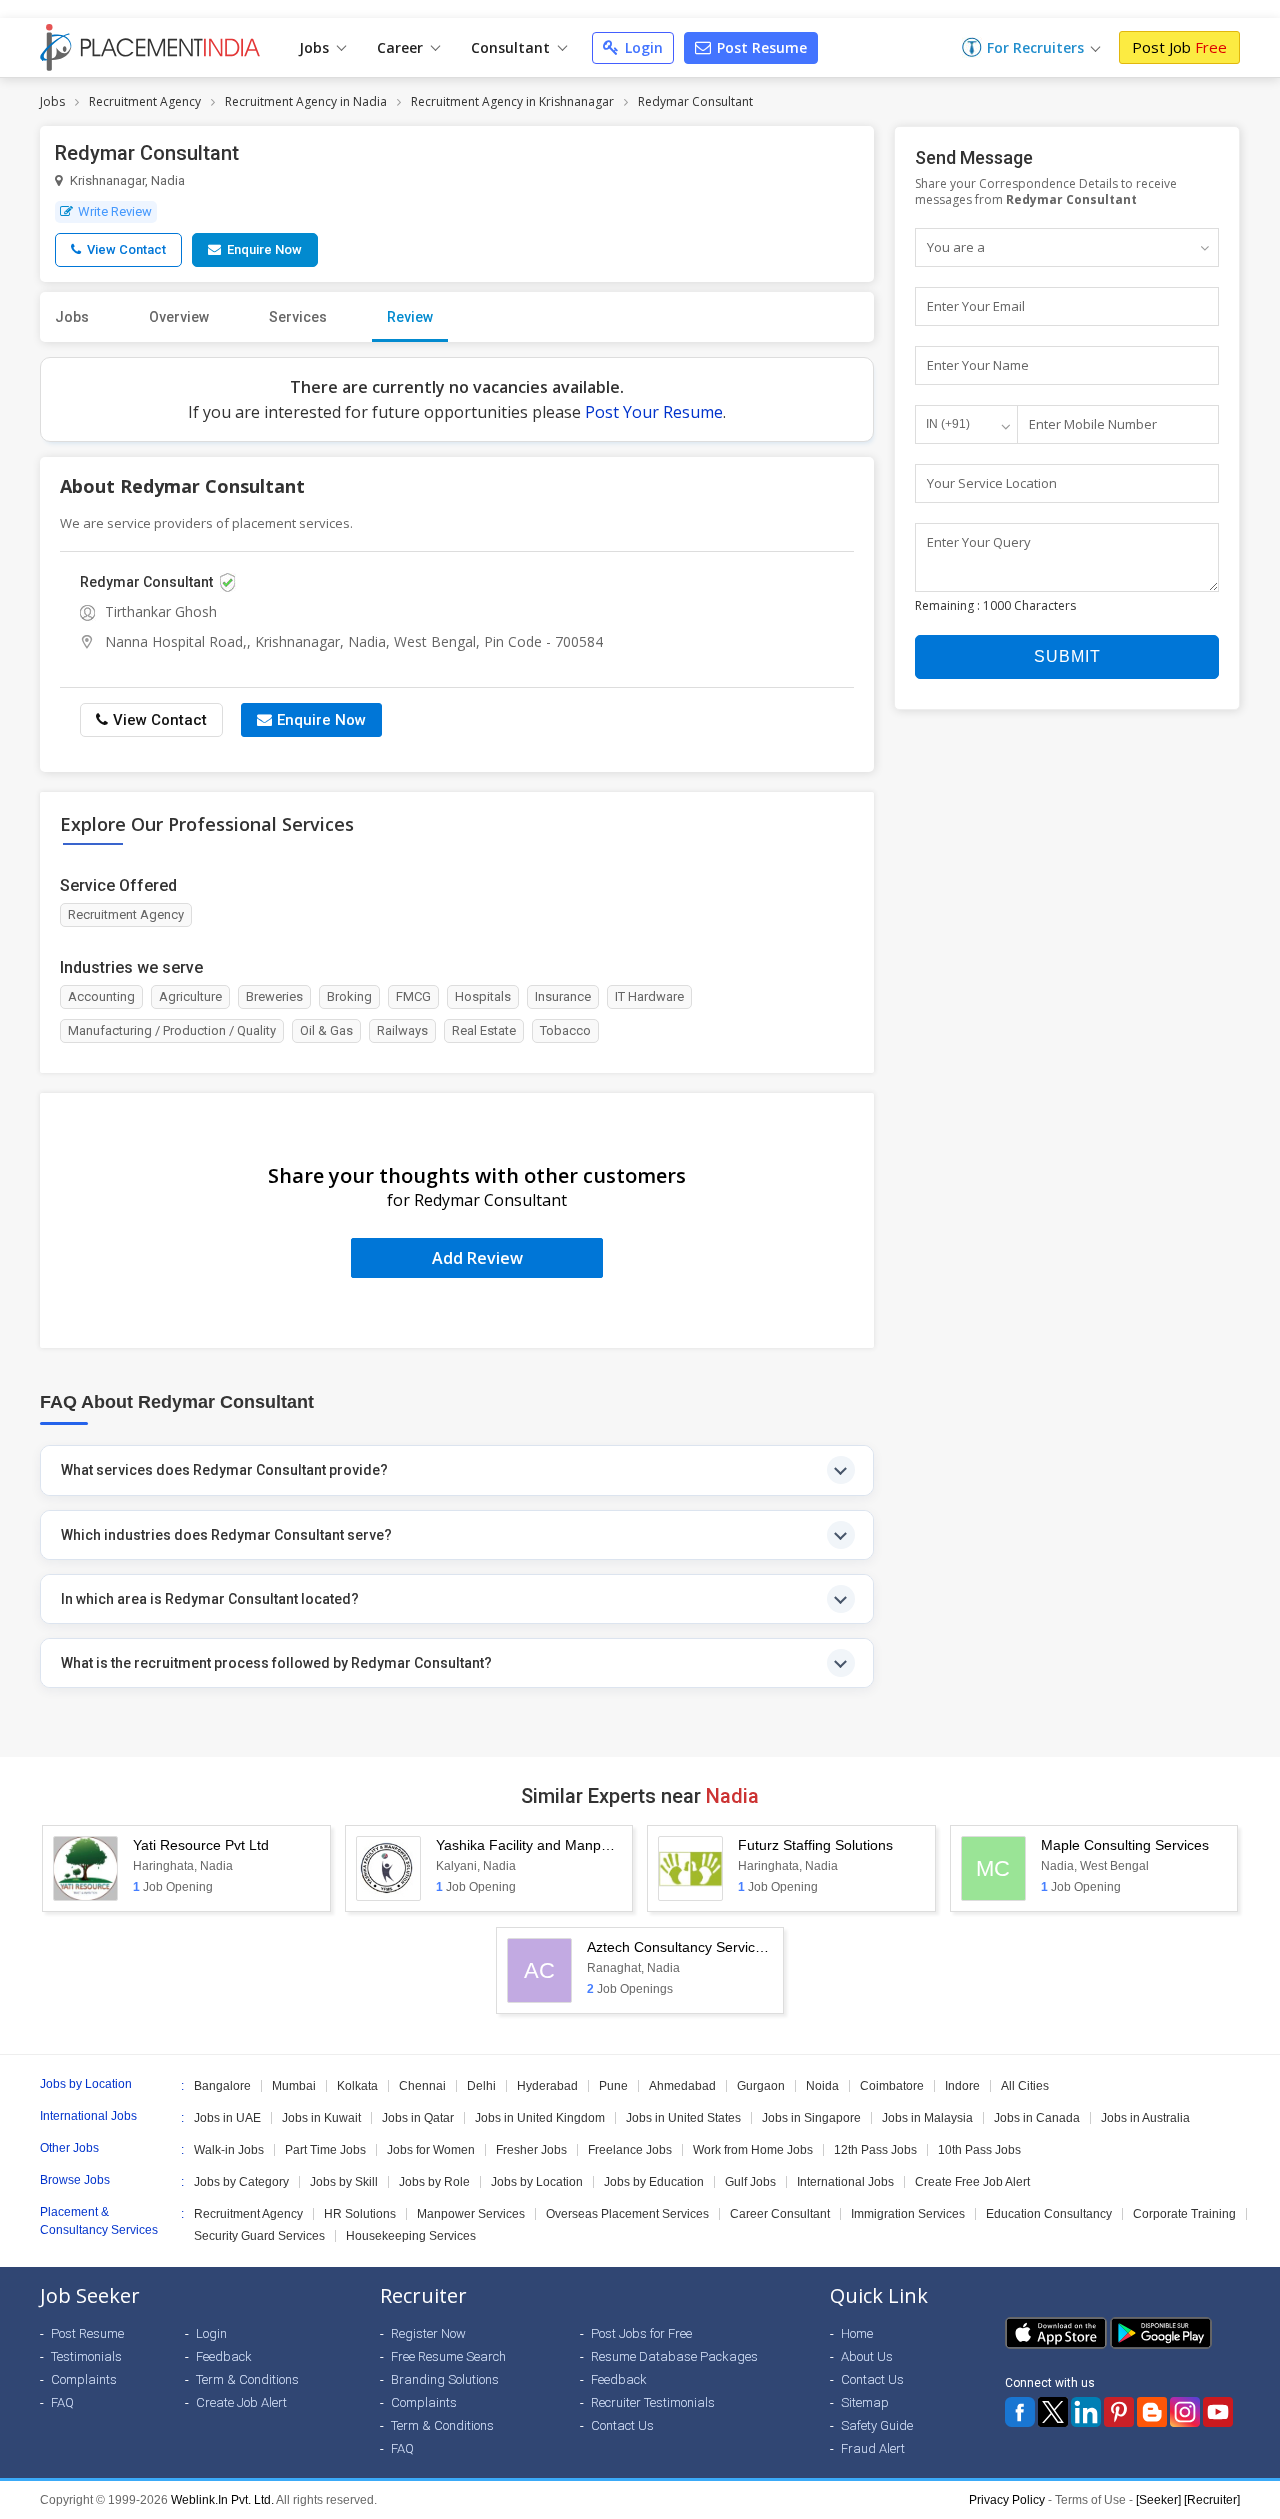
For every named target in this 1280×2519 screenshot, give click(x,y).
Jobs (316, 47)
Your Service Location (992, 483)
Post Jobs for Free (641, 2333)
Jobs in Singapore (811, 2118)
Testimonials (86, 2356)
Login (642, 47)
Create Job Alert (241, 2402)
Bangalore (222, 2086)
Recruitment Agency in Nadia (306, 101)
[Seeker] (1158, 2500)
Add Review (477, 1258)
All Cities (1025, 2086)
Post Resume (760, 47)
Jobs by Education (654, 2182)
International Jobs (845, 2182)
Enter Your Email (976, 306)
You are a (956, 247)
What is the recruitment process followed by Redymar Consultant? (276, 1663)
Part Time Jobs (325, 2150)
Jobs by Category (241, 2182)
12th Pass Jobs (875, 2150)
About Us (867, 2356)
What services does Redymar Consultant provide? (224, 1470)
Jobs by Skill (344, 2182)
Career (402, 47)
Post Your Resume (654, 412)
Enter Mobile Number (1093, 424)
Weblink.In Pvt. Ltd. (222, 2500)
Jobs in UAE (227, 2118)
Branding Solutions (445, 2379)
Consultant (512, 47)
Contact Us (622, 2425)
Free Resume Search (448, 2356)
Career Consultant (780, 2214)
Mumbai (294, 2086)
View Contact (125, 249)
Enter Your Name (978, 365)
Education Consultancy (1049, 2214)
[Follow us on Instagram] (1185, 2412)
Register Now (428, 2333)
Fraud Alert (873, 2448)
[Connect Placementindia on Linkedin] (1086, 2412)
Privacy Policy (1007, 2500)
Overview (179, 317)
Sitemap (865, 2402)
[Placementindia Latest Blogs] (1152, 2412)
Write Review (115, 211)
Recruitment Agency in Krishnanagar (512, 101)
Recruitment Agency (145, 101)
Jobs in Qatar (418, 2118)
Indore (962, 2086)
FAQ (62, 2402)
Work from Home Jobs (753, 2150)
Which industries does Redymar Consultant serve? (226, 1535)
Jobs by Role (434, 2182)
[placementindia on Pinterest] (1119, 2412)
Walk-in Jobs (229, 2150)
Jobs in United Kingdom (540, 2118)
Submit (1067, 656)
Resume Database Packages (674, 2356)
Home (857, 2333)
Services (298, 317)
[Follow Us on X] (1053, 2412)
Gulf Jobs (750, 2182)
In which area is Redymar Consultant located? (210, 1599)
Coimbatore (892, 2086)
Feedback (224, 2356)
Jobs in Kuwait (321, 2118)
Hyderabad (547, 2086)
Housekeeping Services (411, 2236)
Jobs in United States (683, 2118)
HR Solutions (360, 2214)
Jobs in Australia (1145, 2118)
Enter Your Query (979, 542)
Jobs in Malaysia (927, 2118)
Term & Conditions (247, 2379)
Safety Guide (877, 2425)
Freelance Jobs (630, 2150)
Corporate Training (1184, 2214)
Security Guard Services (259, 2236)
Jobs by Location (537, 2182)
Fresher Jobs (531, 2150)
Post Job (1179, 47)
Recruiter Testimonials (653, 2402)
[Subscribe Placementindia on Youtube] (1218, 2412)
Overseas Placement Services (627, 2214)
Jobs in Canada (1037, 2118)
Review (410, 317)
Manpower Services (471, 2214)
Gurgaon (761, 2086)
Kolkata (357, 2086)
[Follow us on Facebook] (1020, 2412)
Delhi (481, 2086)
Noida (822, 2086)
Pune (613, 2086)
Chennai (422, 2086)
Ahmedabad (682, 2086)
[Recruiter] (1212, 2500)
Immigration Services (908, 2214)
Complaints (84, 2379)
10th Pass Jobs (979, 2150)
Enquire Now (263, 249)
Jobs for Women (431, 2150)
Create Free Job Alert (972, 2182)
